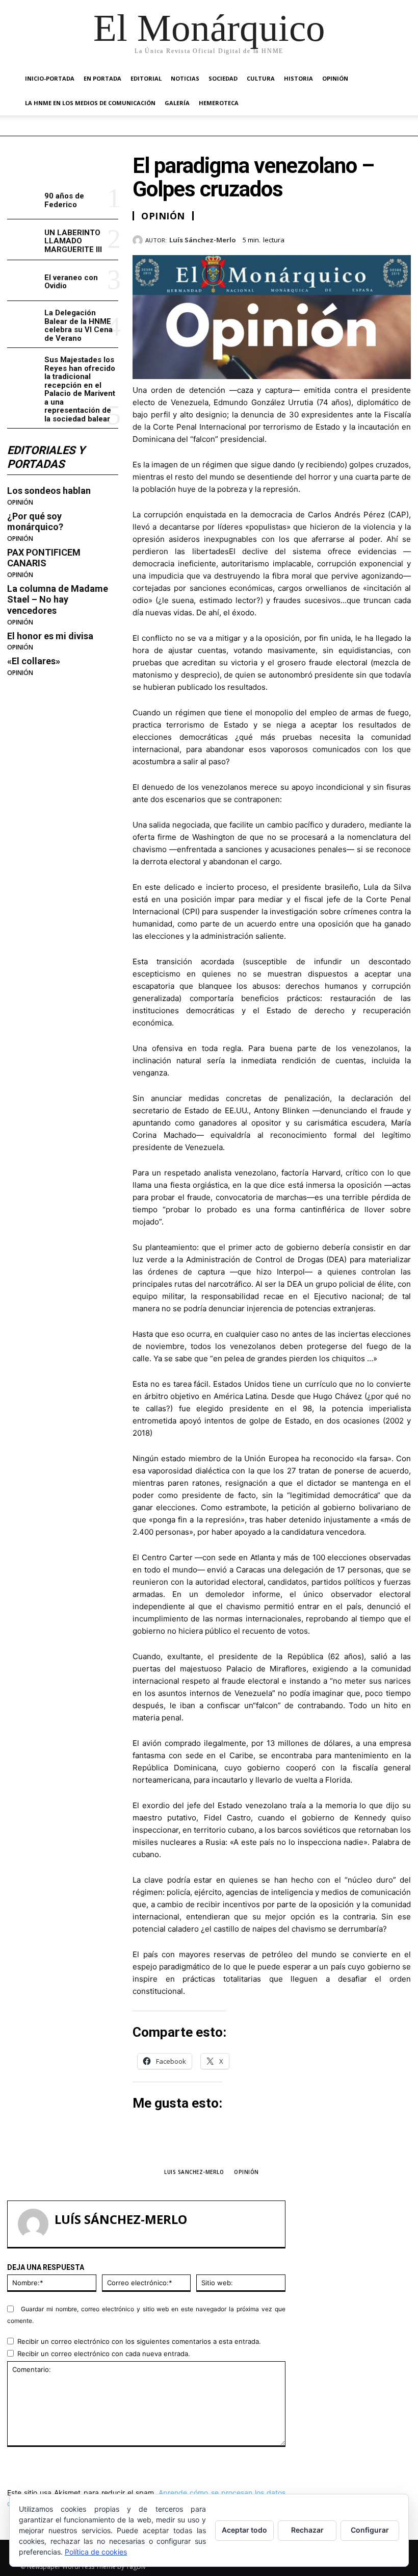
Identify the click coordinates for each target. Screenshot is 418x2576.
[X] (354, 238)
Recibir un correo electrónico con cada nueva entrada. (104, 2354)
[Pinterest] (377, 238)
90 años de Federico (64, 200)
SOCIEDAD (223, 78)
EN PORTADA (102, 78)
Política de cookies (96, 2552)
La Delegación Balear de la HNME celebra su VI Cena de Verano (79, 326)
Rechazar (307, 2530)
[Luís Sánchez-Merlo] (139, 240)
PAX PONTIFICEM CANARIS (44, 558)
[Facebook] (330, 238)
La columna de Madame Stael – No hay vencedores (58, 599)
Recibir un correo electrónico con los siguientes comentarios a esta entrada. (139, 2341)
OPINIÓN (335, 78)
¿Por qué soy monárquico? (35, 522)
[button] (385, 79)
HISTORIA (298, 78)
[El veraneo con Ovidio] (24, 280)
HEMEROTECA (219, 103)
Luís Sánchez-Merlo (203, 240)
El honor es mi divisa (50, 636)
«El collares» (34, 661)
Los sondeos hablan (49, 491)
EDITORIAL (146, 78)
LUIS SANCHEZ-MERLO (194, 2172)
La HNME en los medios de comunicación (90, 103)
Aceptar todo (244, 2530)
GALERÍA (177, 103)
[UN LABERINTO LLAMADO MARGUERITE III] (24, 240)
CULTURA (261, 78)
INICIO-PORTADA (50, 78)
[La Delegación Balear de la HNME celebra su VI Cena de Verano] (24, 321)
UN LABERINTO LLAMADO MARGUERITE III (73, 241)
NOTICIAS (185, 78)
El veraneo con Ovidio (71, 282)
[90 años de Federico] (24, 199)
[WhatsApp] (401, 238)
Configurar (370, 2530)
